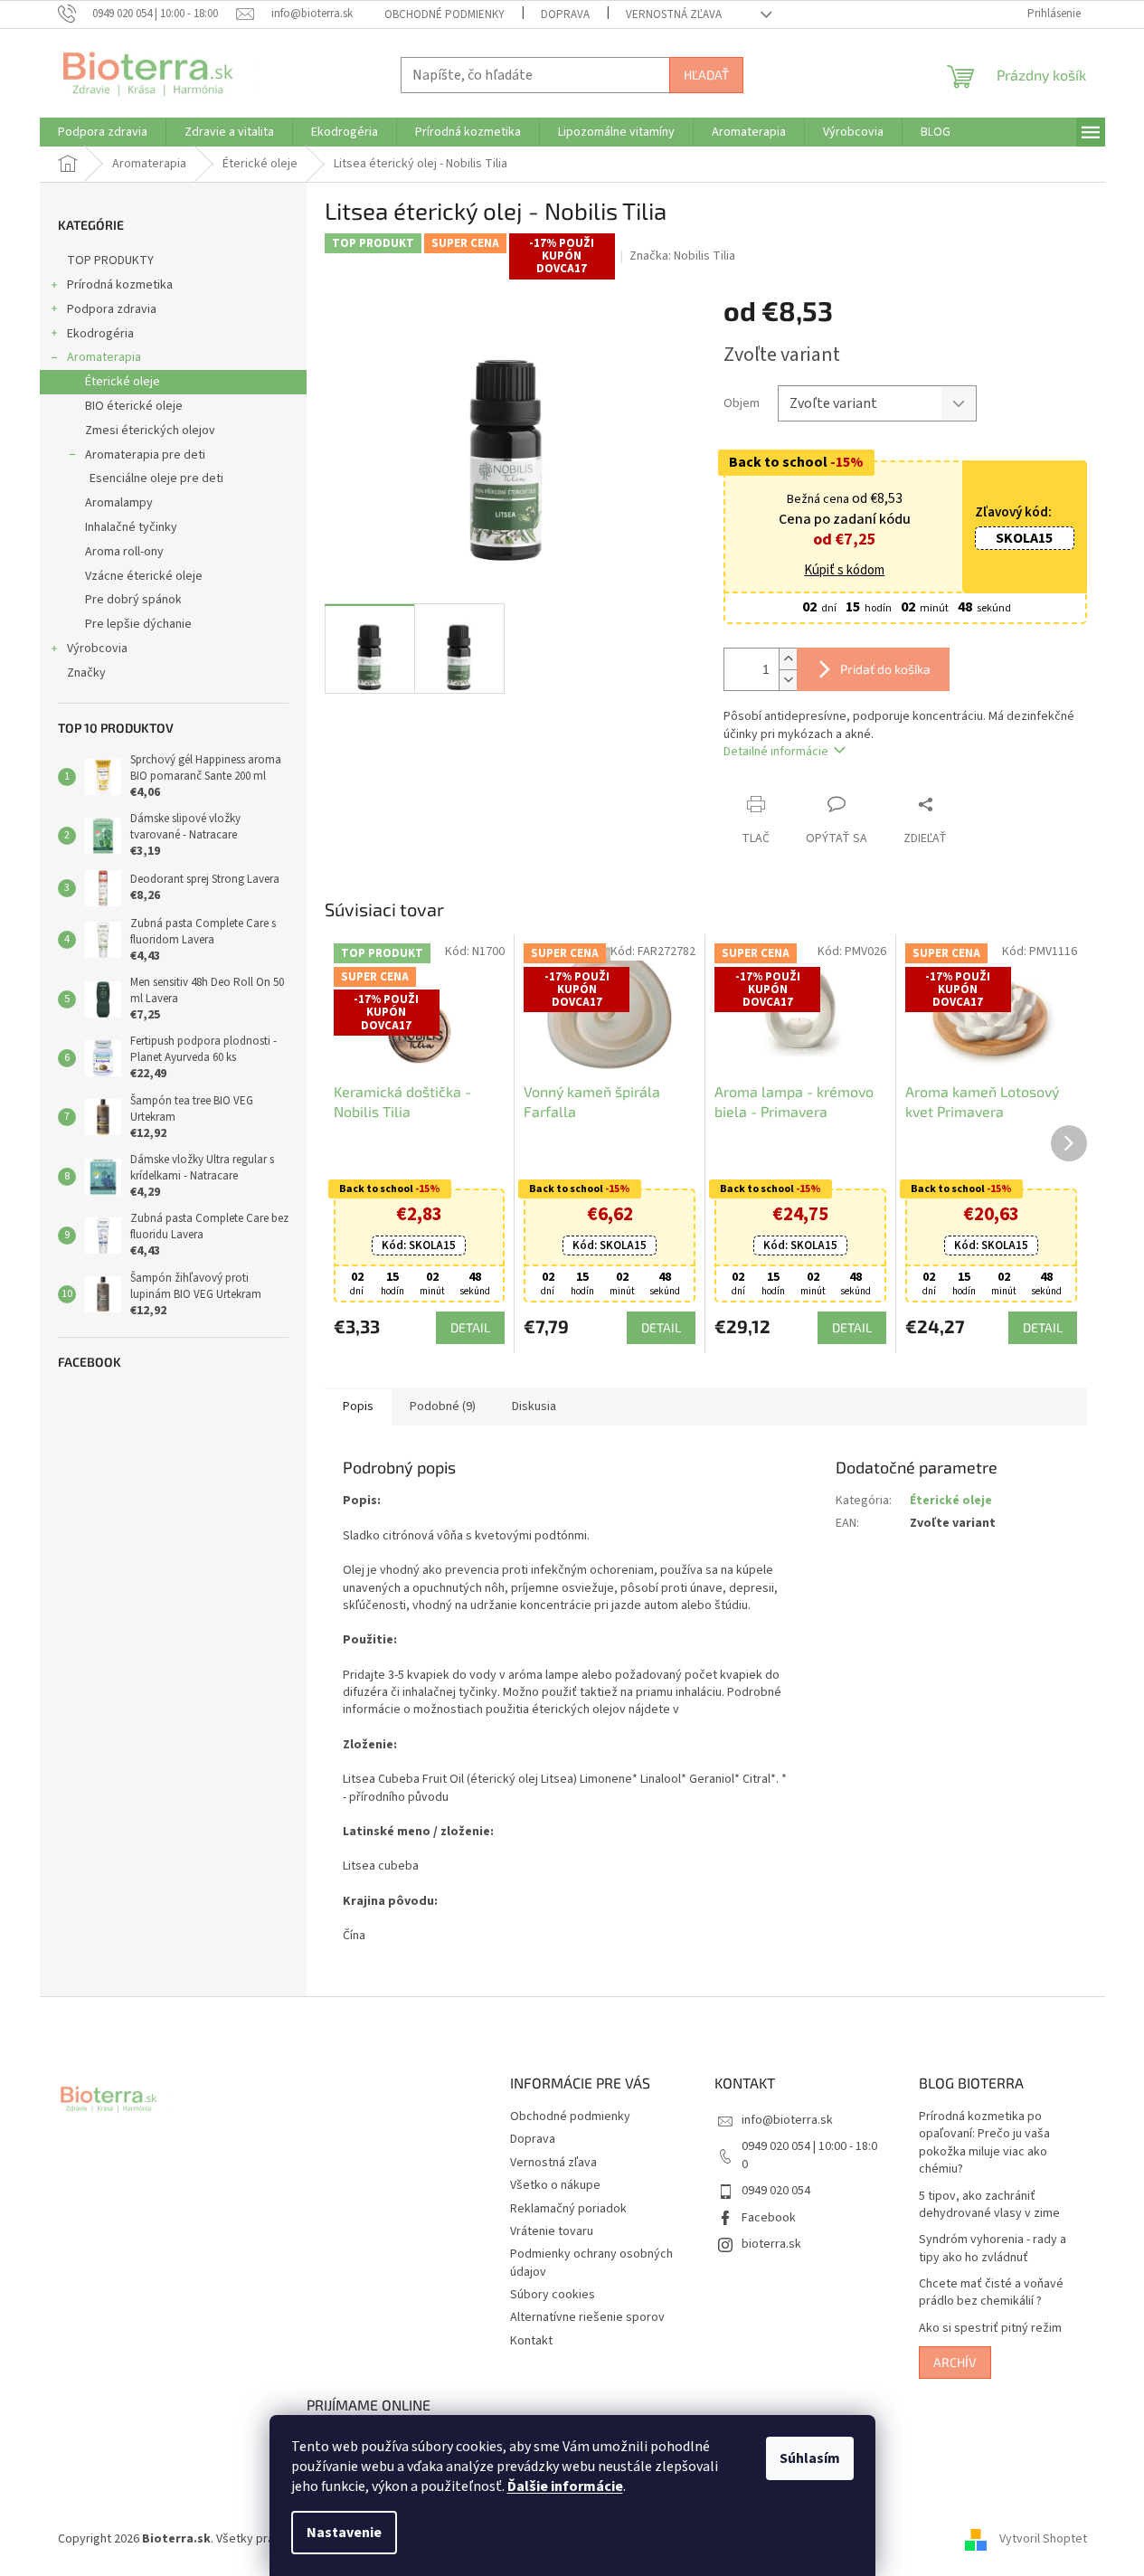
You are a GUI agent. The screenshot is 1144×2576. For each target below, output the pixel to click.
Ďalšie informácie (565, 2486)
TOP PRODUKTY (110, 260)
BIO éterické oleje (134, 406)
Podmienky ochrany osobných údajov (591, 2263)
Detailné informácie (776, 752)
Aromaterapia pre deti (145, 455)
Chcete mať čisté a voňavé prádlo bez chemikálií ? (991, 2293)
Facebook (769, 2218)
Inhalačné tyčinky (131, 527)
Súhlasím (810, 2458)
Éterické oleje (123, 382)
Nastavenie (344, 2533)
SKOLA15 (1024, 538)
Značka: (682, 256)
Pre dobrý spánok (133, 600)
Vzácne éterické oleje (144, 576)
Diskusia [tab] (534, 1406)
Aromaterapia (104, 357)
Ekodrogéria (100, 334)
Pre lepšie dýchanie (138, 624)
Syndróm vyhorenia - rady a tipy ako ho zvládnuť (993, 2249)
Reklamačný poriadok (568, 2209)
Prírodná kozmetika (120, 285)
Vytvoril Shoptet (1043, 2539)
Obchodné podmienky (444, 14)
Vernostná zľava (674, 14)
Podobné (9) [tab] (443, 1406)
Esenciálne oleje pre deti (156, 478)
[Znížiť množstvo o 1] (788, 680)
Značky (86, 673)
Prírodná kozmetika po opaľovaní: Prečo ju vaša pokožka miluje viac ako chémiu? (984, 2143)
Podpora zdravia (112, 309)
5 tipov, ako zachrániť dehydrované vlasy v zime (989, 2205)
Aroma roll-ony (124, 552)
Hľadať (706, 75)
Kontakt (531, 2341)
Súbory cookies (553, 2295)
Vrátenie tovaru (552, 2231)
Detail (470, 1327)
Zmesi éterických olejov (150, 431)
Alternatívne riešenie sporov (587, 2317)
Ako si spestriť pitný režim (990, 2329)
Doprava (565, 14)
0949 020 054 (776, 2191)
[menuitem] (103, 132)
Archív (955, 2362)
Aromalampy (119, 503)
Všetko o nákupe (555, 2185)
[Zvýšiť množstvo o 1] (788, 659)
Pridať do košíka (885, 669)
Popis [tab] (358, 1406)
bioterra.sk (771, 2244)
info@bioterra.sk (787, 2120)
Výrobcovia (97, 649)
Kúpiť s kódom (844, 571)
